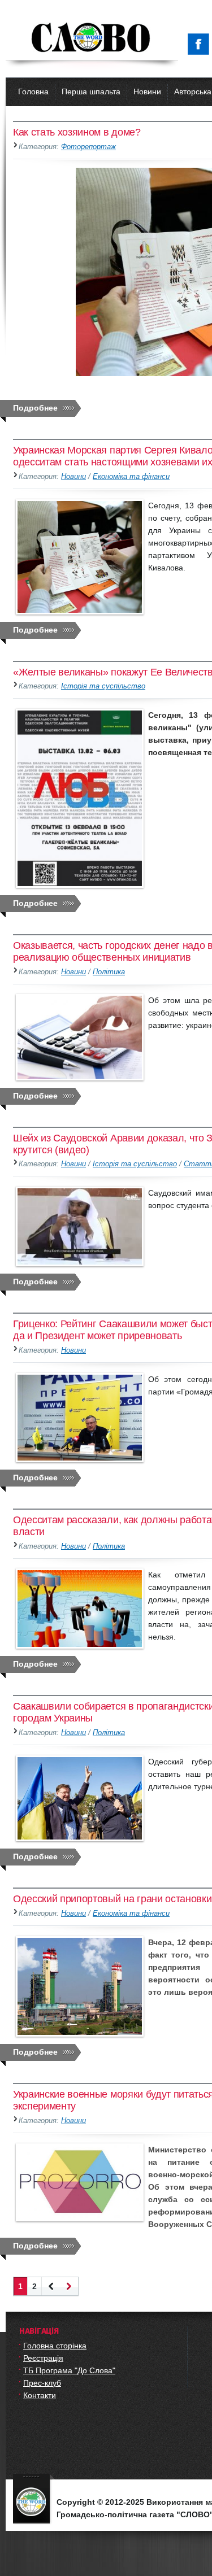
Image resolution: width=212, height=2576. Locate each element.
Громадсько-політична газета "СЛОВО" (92, 38)
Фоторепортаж (88, 147)
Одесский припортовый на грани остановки (112, 1899)
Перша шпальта (91, 91)
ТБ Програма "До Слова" (69, 2370)
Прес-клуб (42, 2383)
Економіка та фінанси (131, 477)
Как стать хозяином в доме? (77, 132)
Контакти (40, 2395)
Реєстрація (43, 2358)
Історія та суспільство (103, 686)
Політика (109, 972)
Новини (147, 91)
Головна (33, 91)
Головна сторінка (55, 2346)
